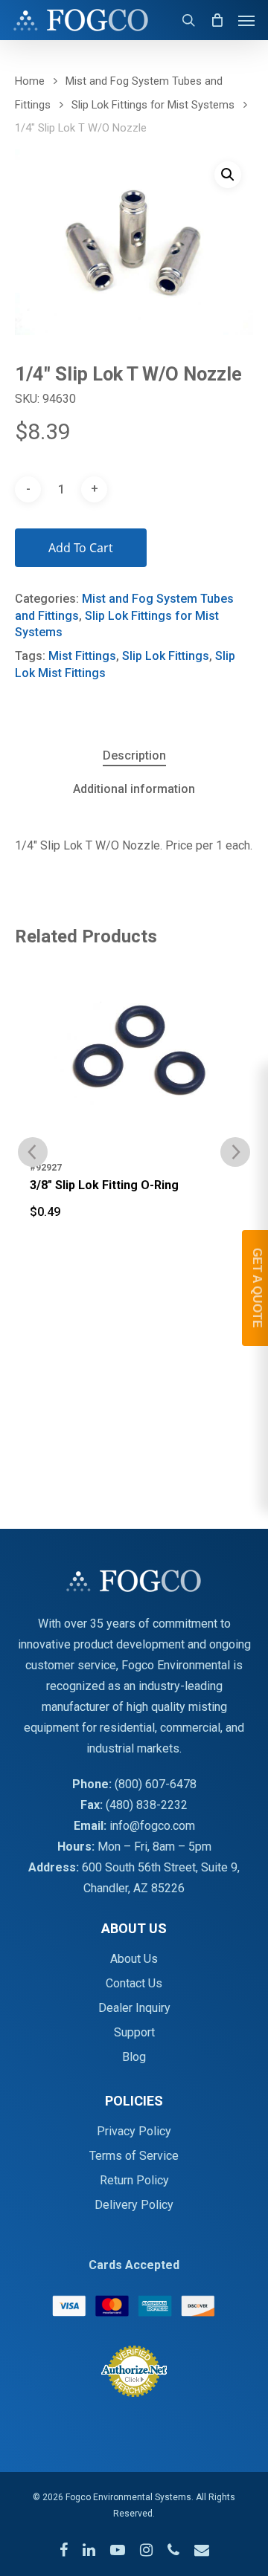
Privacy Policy (134, 2131)
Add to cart (81, 548)
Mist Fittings (82, 656)
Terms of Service (134, 2156)
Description (134, 755)
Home (30, 81)
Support (134, 2032)
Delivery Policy (134, 2205)
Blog (134, 2057)
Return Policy (134, 2180)
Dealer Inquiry (134, 2008)
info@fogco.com (152, 1826)
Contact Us (134, 1983)
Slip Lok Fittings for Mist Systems (153, 105)
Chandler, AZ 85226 (134, 1888)
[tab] (134, 756)
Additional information (134, 789)
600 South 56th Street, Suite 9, (161, 1867)
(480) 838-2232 (147, 1805)
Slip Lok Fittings (166, 656)
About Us (134, 1959)
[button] (228, 175)
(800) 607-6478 (156, 1784)
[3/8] (134, 1058)
